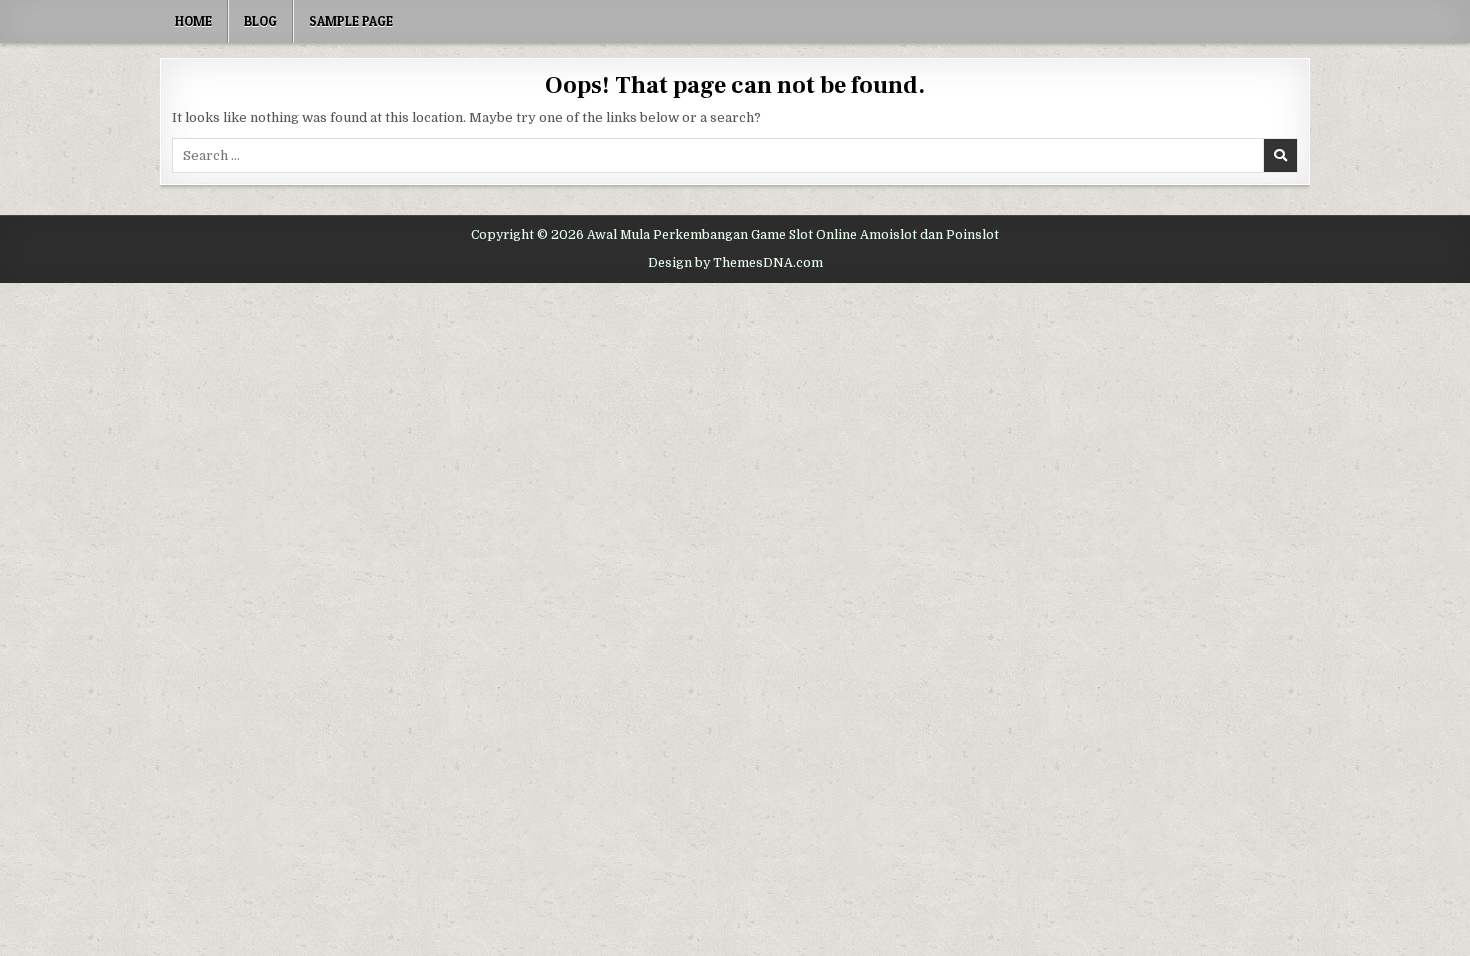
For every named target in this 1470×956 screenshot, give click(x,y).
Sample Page (351, 21)
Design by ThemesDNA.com (735, 263)
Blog (260, 21)
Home (193, 21)
